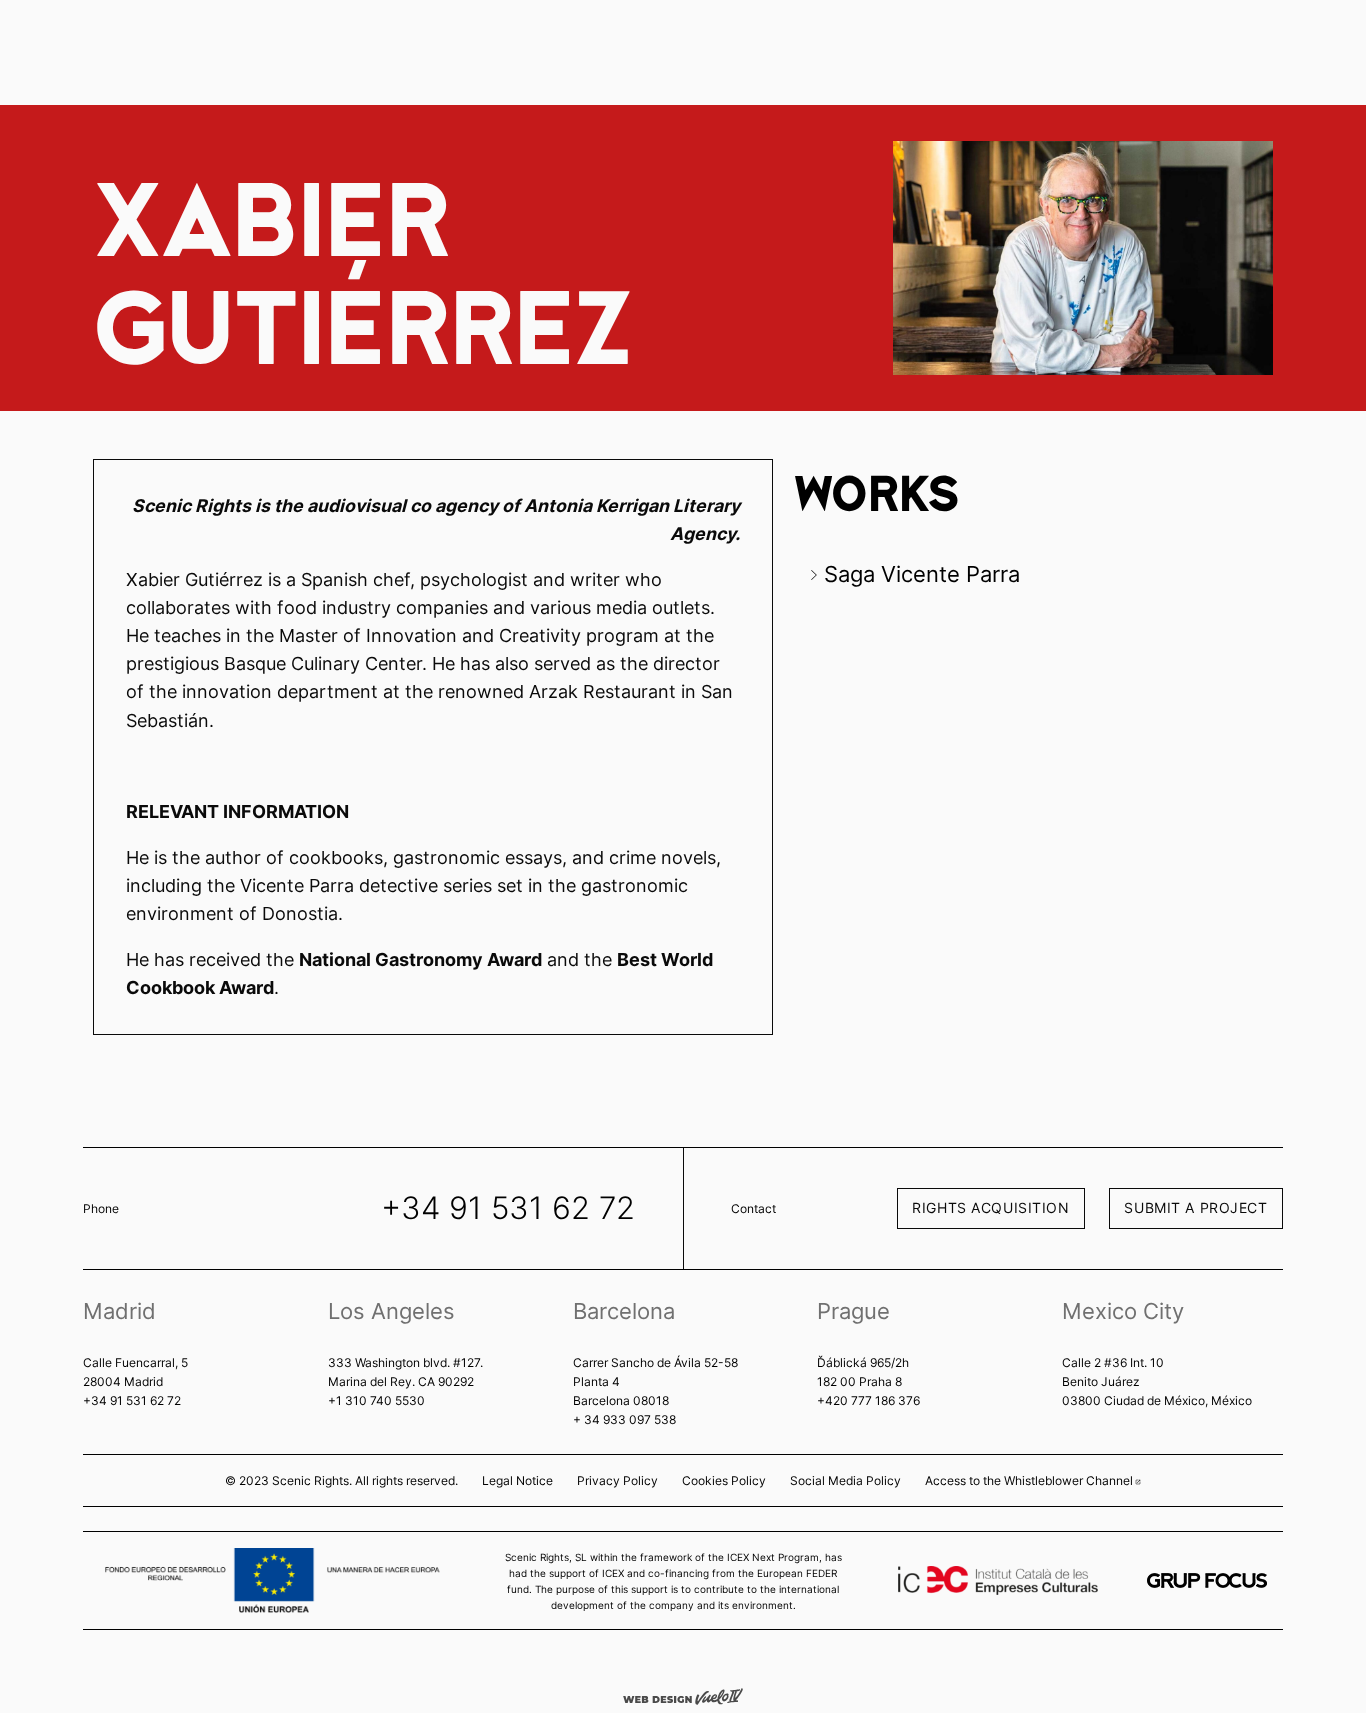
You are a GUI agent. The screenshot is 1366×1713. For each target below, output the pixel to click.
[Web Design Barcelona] (683, 1695)
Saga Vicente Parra (922, 574)
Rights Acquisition (990, 1207)
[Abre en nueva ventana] (1207, 1580)
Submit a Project (1195, 1207)
